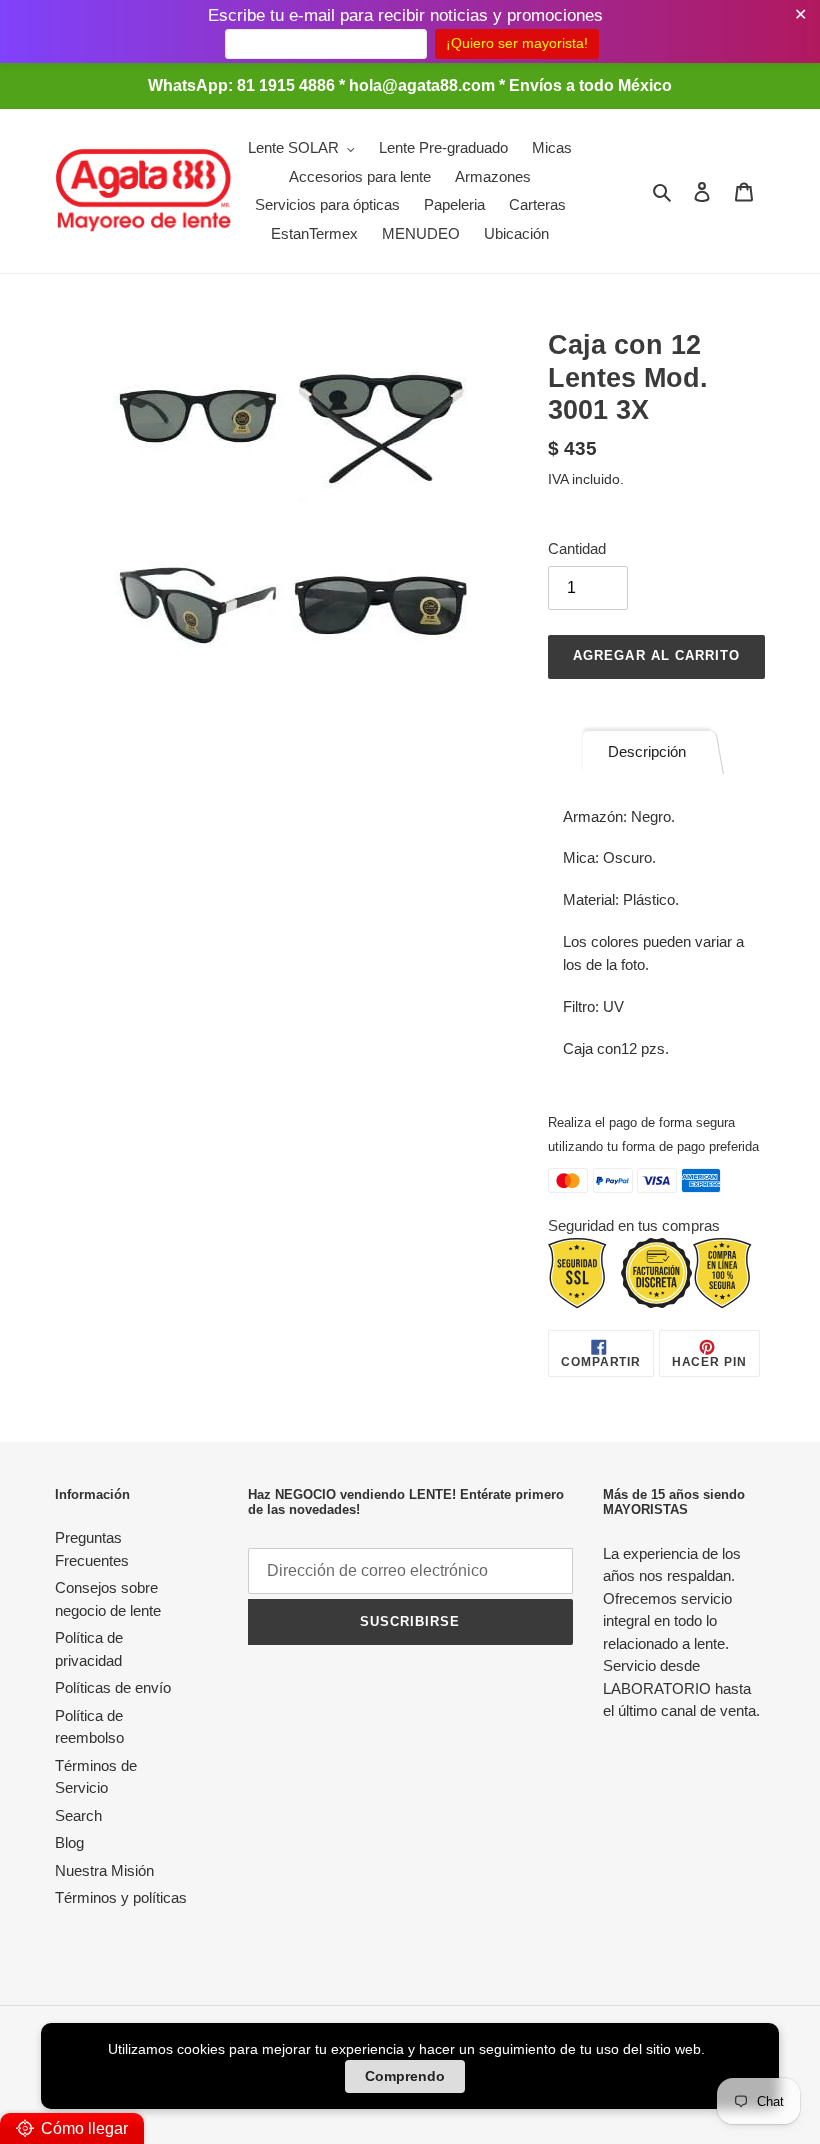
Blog (69, 1842)
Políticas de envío (113, 1687)
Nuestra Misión (104, 1870)
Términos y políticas (121, 1897)
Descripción (647, 751)
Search (78, 1815)
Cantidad (577, 548)
